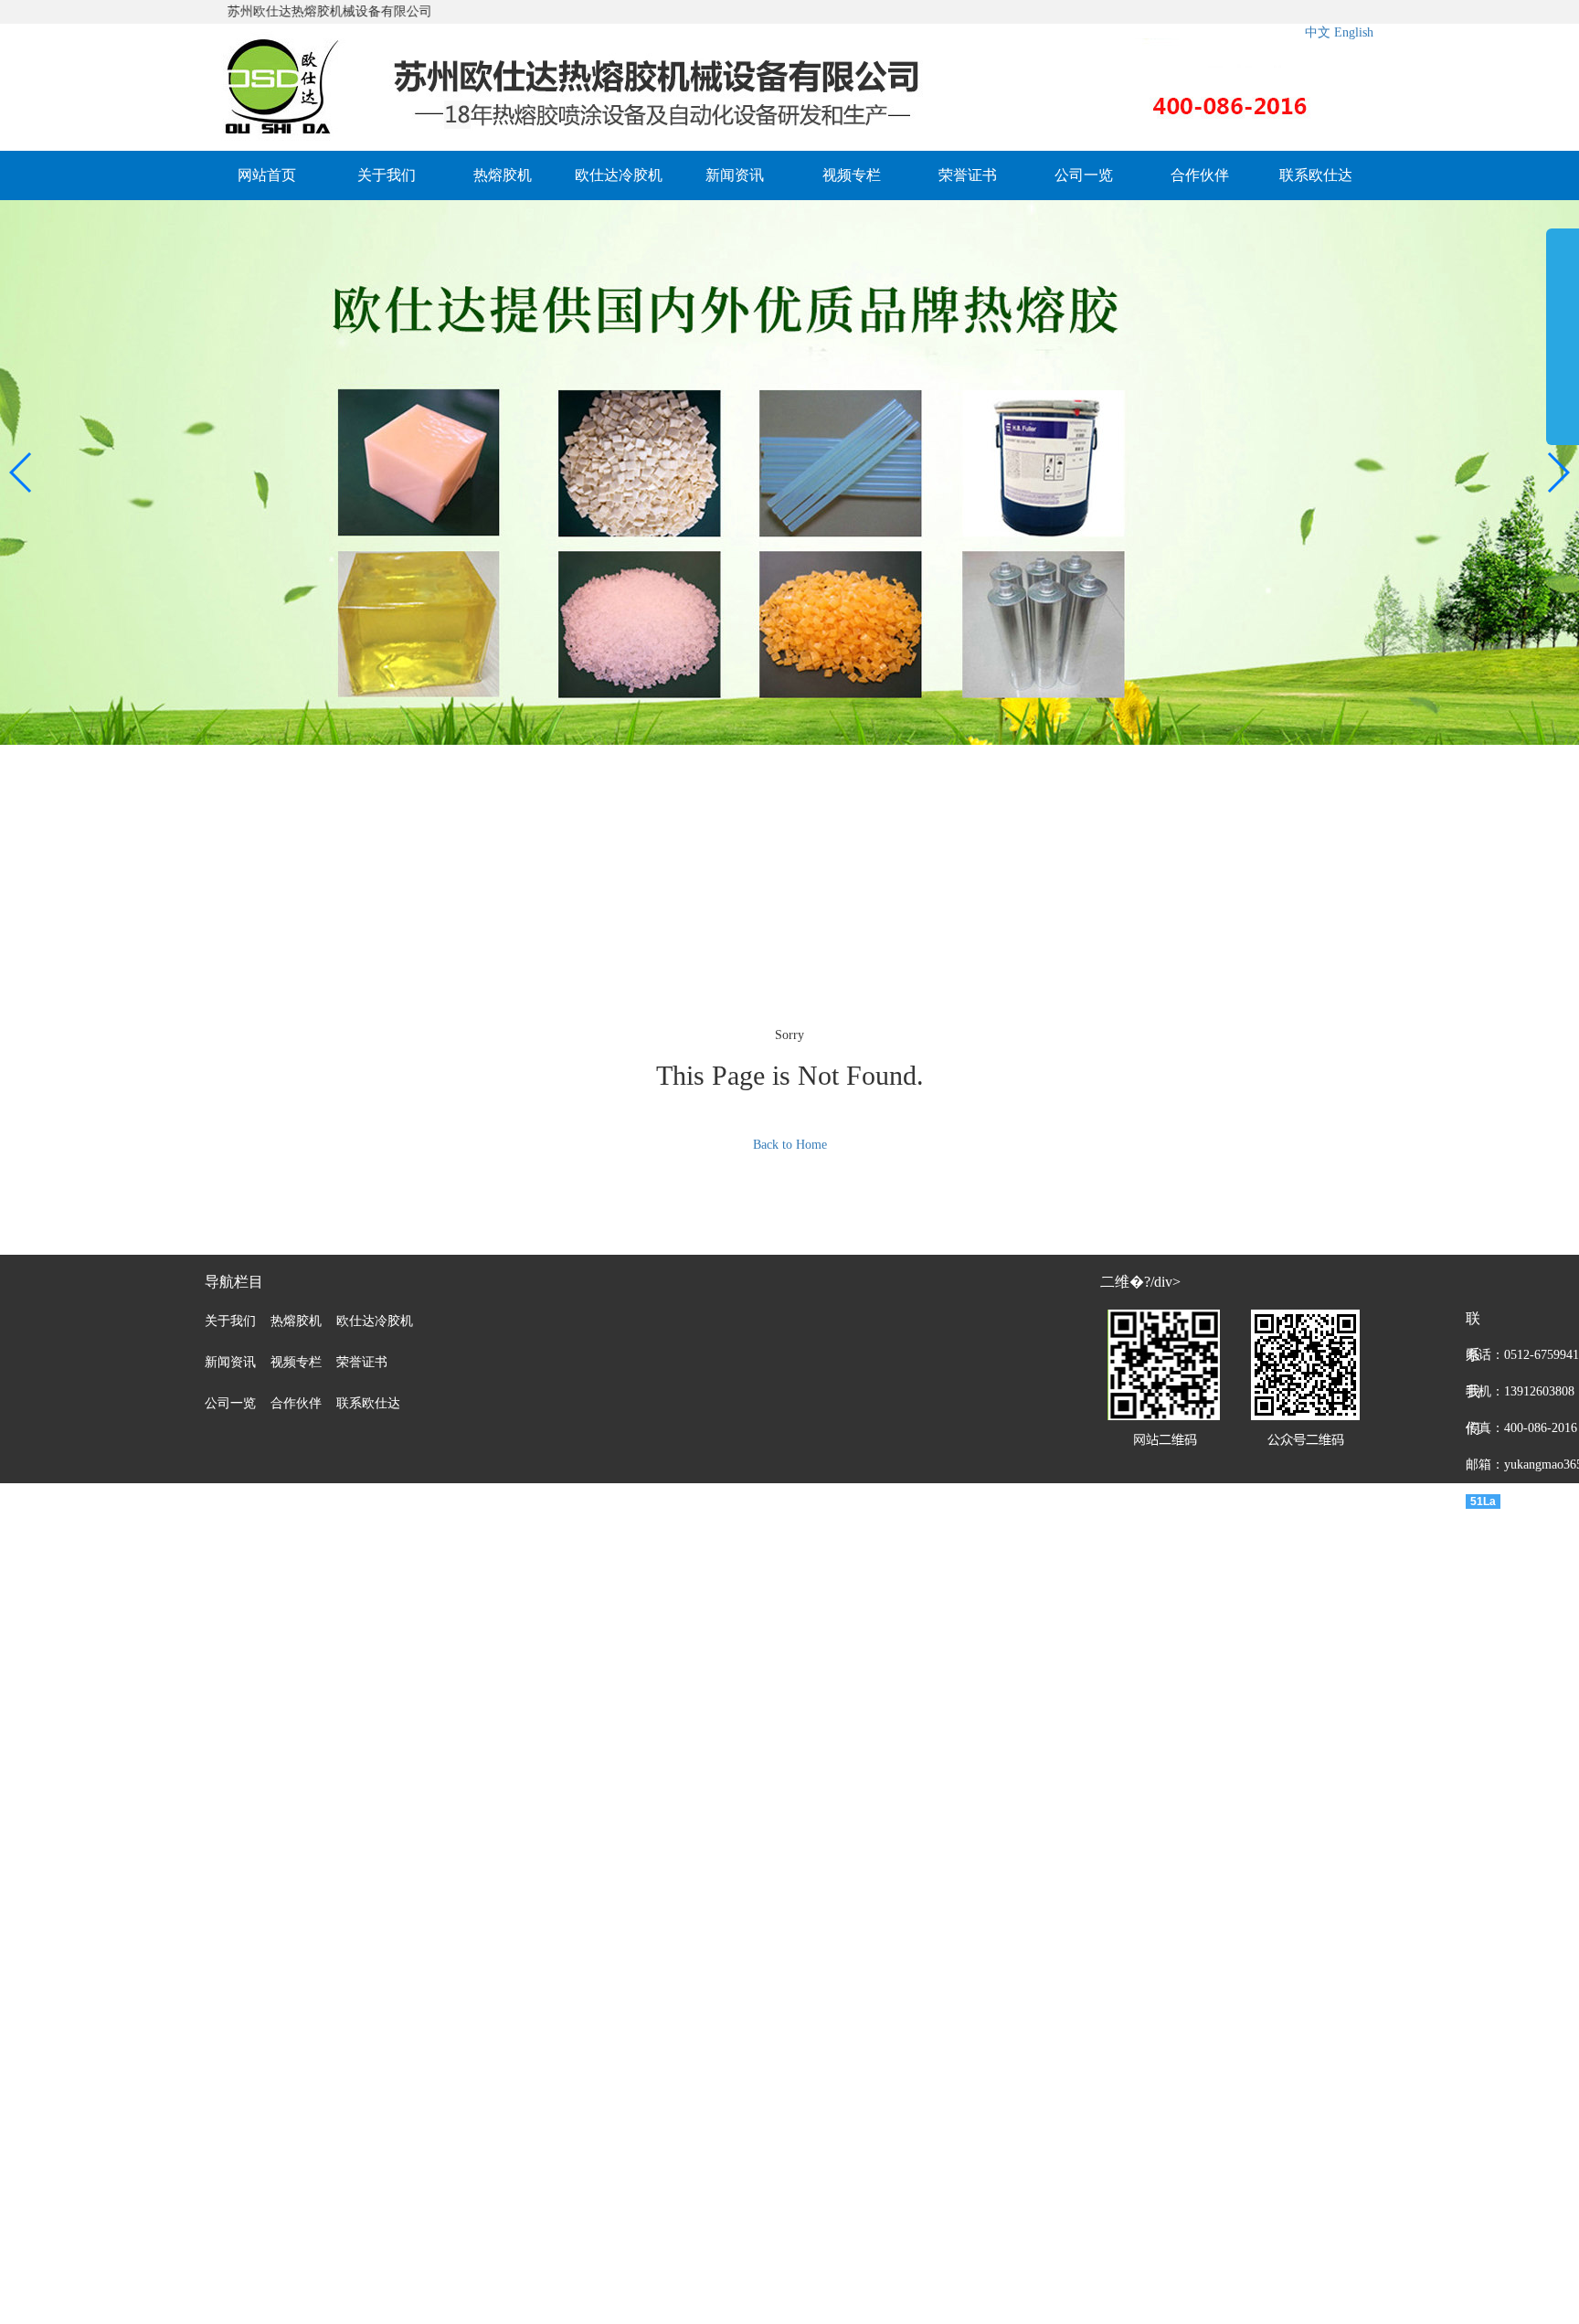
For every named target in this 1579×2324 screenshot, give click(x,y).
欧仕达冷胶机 (619, 175)
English (1354, 32)
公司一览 (1084, 175)
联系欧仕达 (1316, 175)
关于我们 (387, 175)
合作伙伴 (1200, 175)
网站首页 (267, 175)
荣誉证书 (968, 175)
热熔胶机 (503, 175)
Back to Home (790, 1145)
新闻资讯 (735, 175)
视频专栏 (852, 175)
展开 (1563, 333)
